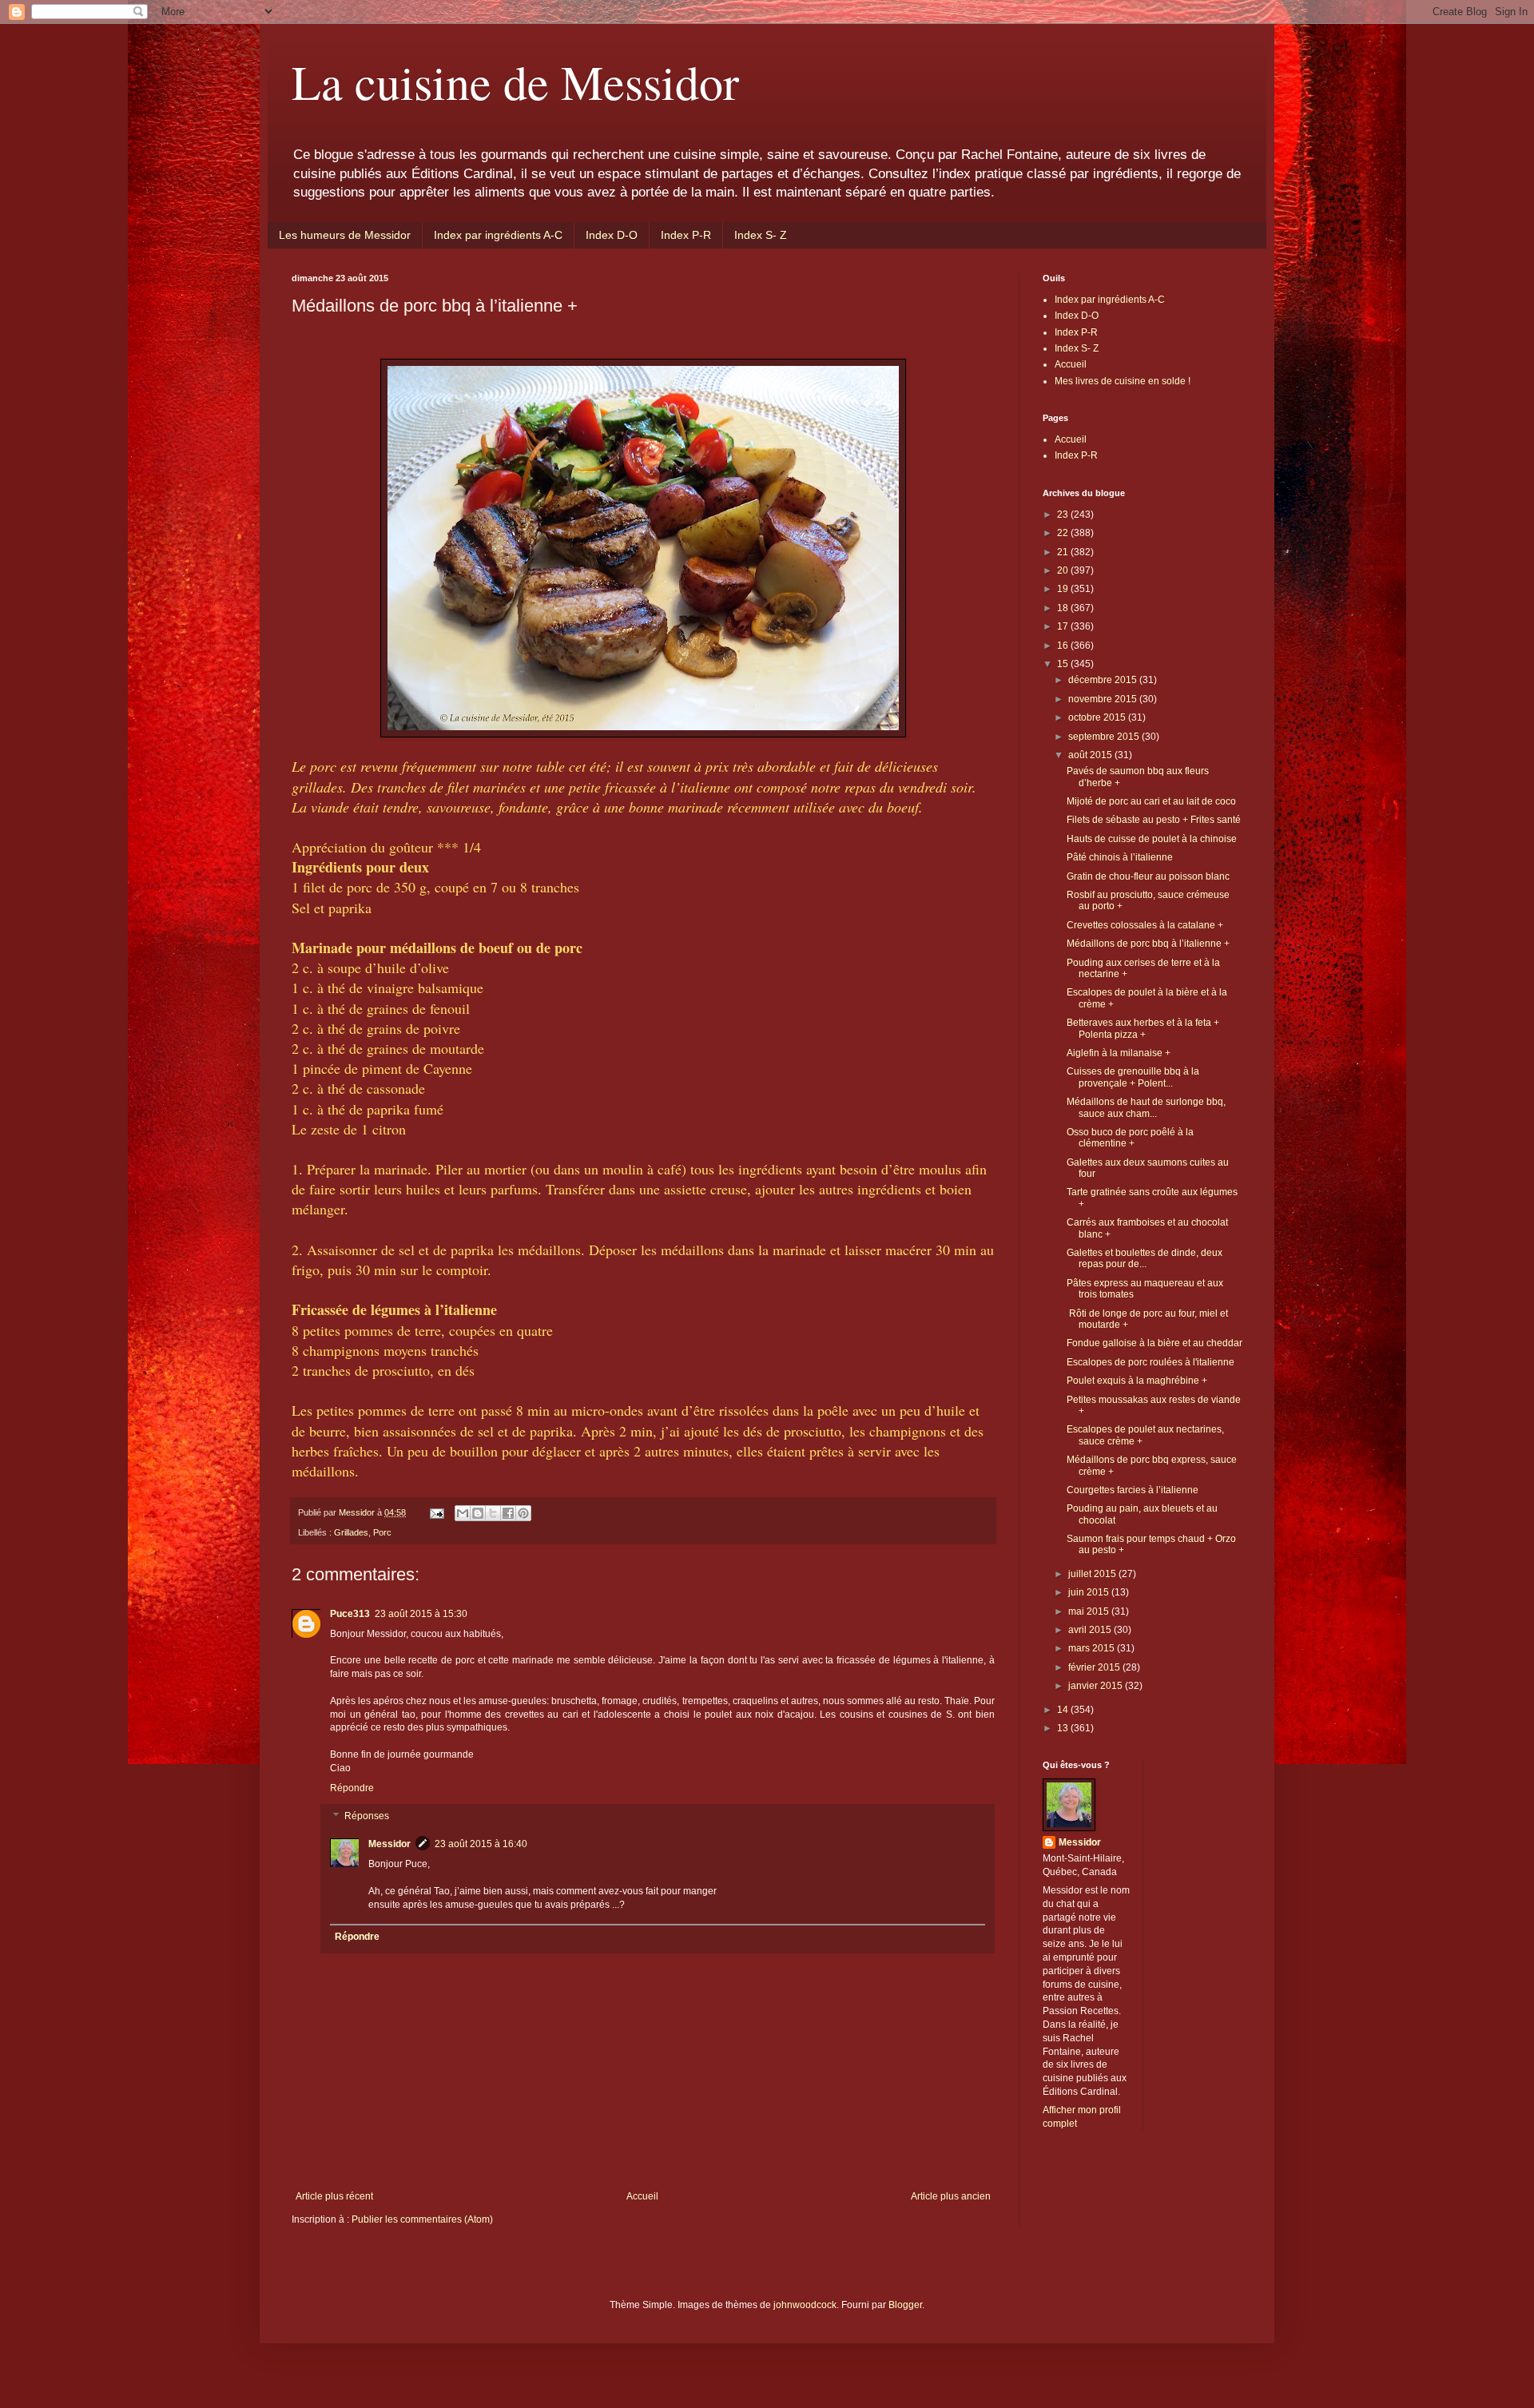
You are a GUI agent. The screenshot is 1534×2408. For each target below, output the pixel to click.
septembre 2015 (1105, 737)
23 (1064, 515)
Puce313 (350, 1614)
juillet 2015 (1093, 1574)
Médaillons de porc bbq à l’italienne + (1148, 944)
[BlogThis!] (478, 1513)
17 (1064, 626)
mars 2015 (1093, 1648)
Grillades (351, 1532)
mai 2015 (1090, 1611)
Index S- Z (761, 235)
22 (1064, 533)
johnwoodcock (805, 2305)
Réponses (367, 1817)
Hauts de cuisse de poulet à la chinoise (1152, 839)
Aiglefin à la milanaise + (1119, 1053)
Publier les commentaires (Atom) (422, 2219)
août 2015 (1091, 755)
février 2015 (1095, 1667)
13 (1064, 1728)
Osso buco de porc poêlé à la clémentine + (1130, 1138)
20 (1064, 570)
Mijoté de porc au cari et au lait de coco (1151, 801)
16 (1064, 646)
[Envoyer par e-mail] (463, 1513)
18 (1064, 608)
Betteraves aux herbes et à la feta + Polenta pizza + (1143, 1028)
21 (1064, 552)
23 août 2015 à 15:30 (421, 1614)
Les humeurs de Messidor (345, 235)
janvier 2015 (1097, 1686)
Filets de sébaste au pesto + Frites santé (1154, 820)
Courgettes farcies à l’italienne (1133, 1490)
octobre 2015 (1098, 717)
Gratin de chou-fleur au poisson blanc (1148, 876)
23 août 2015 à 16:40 (481, 1844)
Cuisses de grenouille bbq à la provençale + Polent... (1133, 1077)
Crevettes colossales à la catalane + (1145, 925)
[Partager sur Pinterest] (523, 1513)
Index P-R (686, 235)
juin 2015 (1090, 1592)
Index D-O (612, 235)
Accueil (642, 2196)
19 (1064, 589)
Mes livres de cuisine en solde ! (1123, 381)
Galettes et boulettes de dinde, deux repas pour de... (1145, 1258)
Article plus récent (334, 2196)
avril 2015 (1091, 1630)
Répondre (352, 1788)
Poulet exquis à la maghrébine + (1137, 1381)
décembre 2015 (1104, 680)
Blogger (905, 2305)
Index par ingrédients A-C (498, 235)
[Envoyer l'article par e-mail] (436, 1512)
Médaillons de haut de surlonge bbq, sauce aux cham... (1146, 1107)
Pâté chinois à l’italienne (1120, 857)
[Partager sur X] (493, 1513)
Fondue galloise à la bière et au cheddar (1154, 1343)
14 (1064, 1710)
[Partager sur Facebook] (508, 1513)
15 (1064, 664)
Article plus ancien (951, 2196)
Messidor (389, 1844)
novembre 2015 (1104, 699)
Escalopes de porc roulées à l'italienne (1150, 1362)
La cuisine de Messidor (515, 81)
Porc (382, 1532)
